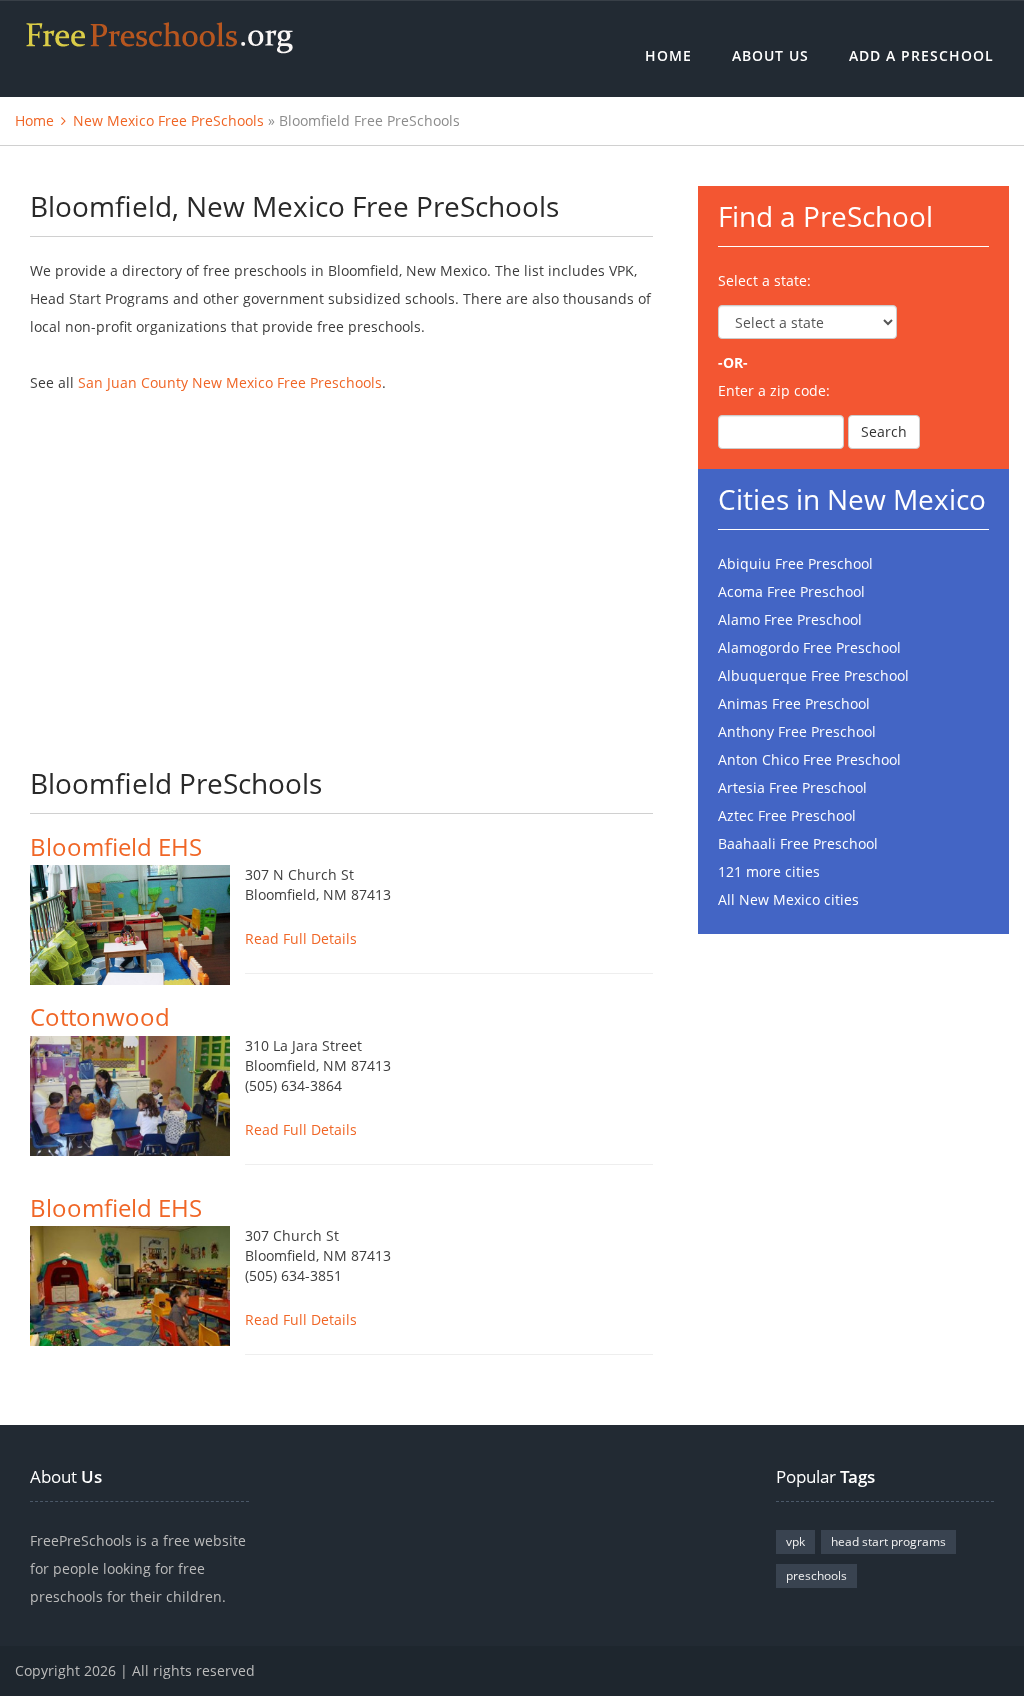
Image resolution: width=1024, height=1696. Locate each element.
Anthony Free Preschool (797, 731)
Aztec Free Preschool (787, 815)
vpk (795, 1541)
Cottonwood (100, 1016)
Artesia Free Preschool (792, 787)
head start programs (888, 1541)
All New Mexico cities (788, 899)
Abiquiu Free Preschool (795, 563)
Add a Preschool (921, 55)
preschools (816, 1575)
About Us (770, 55)
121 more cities (769, 871)
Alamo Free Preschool (790, 619)
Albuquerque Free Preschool (813, 675)
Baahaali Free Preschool (798, 843)
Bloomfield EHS (116, 846)
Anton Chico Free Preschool (809, 759)
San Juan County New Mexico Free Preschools (230, 382)
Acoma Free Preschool (791, 591)
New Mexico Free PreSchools (168, 120)
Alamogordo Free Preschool (809, 647)
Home (668, 55)
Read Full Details (301, 938)
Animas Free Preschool (794, 703)
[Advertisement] (341, 567)
